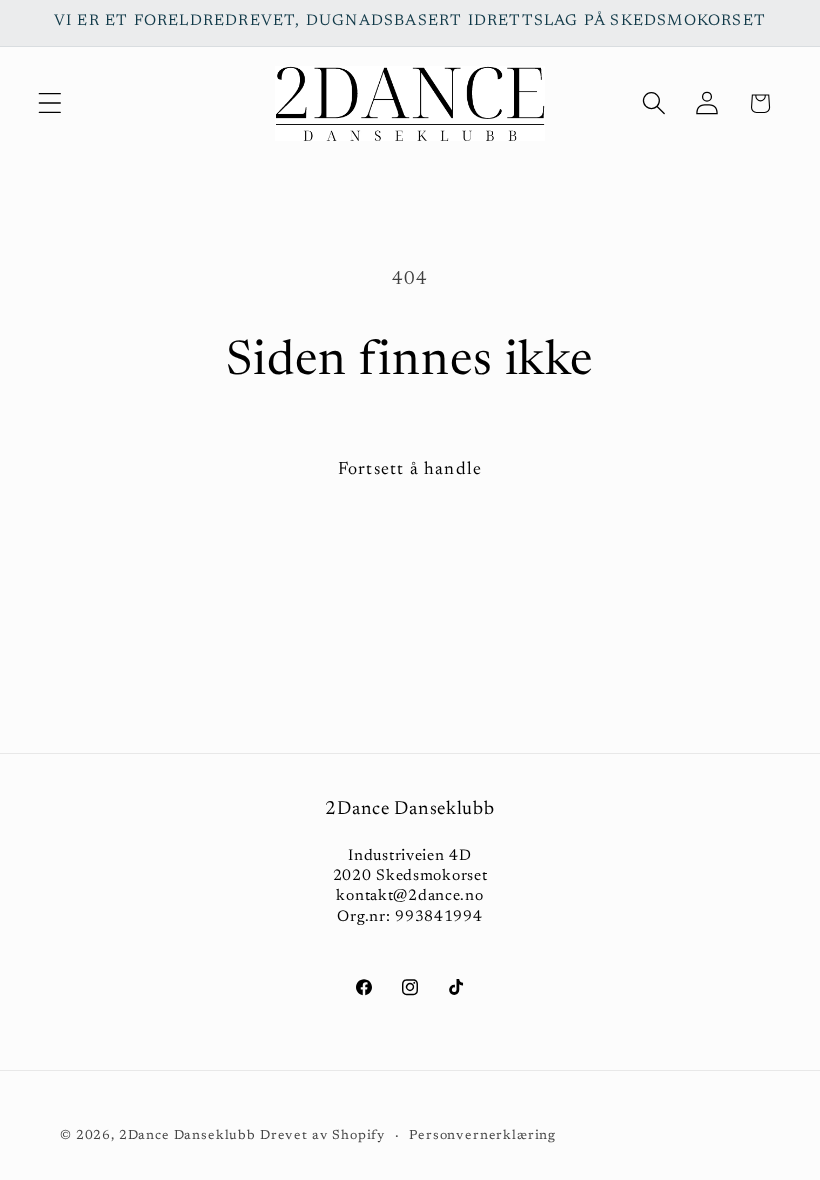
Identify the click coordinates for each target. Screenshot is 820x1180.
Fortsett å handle (410, 470)
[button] (50, 103)
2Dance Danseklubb (187, 1135)
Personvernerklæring (482, 1135)
